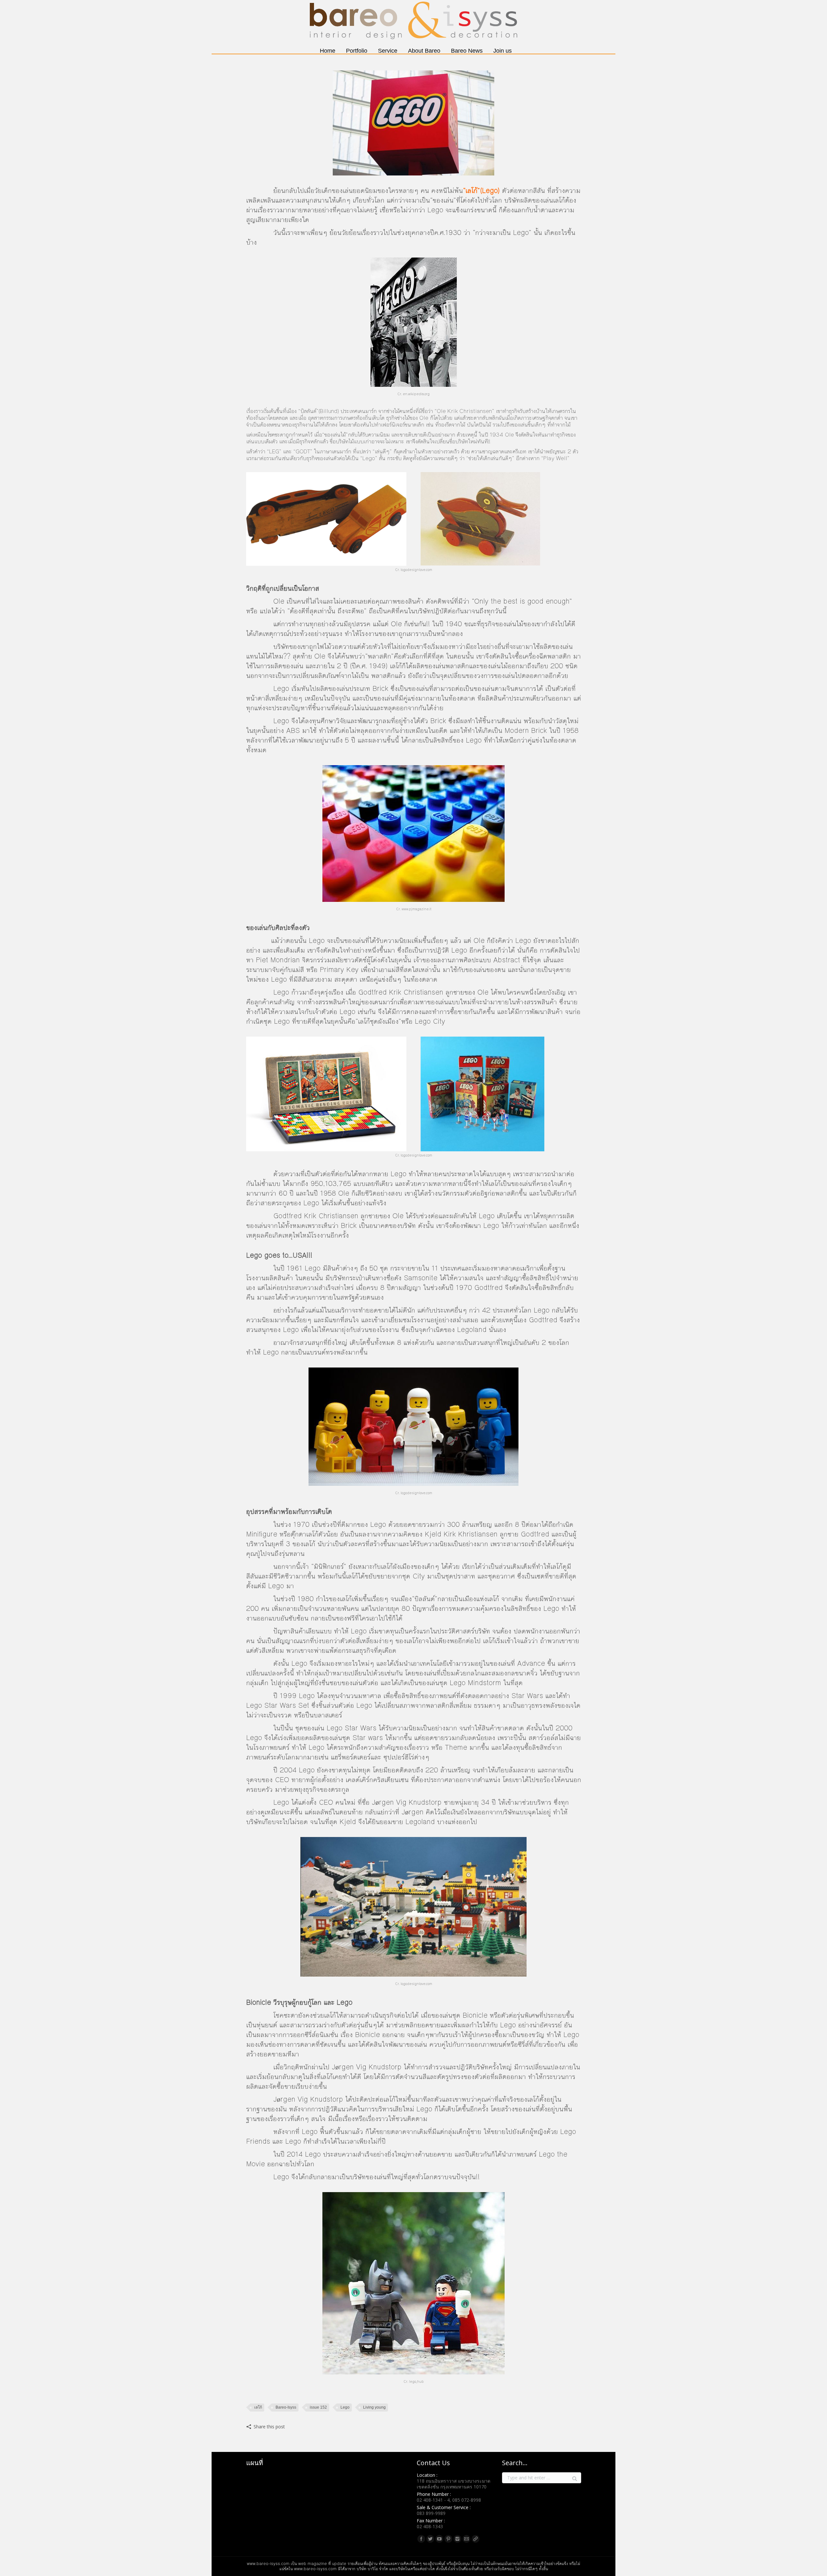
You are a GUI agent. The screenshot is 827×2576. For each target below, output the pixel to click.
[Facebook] (421, 2539)
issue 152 (318, 2407)
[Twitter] (430, 2539)
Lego (345, 2407)
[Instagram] (457, 2539)
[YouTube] (439, 2539)
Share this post (269, 2427)
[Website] (476, 2539)
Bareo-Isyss (286, 2407)
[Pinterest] (448, 2539)
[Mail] (466, 2539)
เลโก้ (258, 2407)
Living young (374, 2407)
